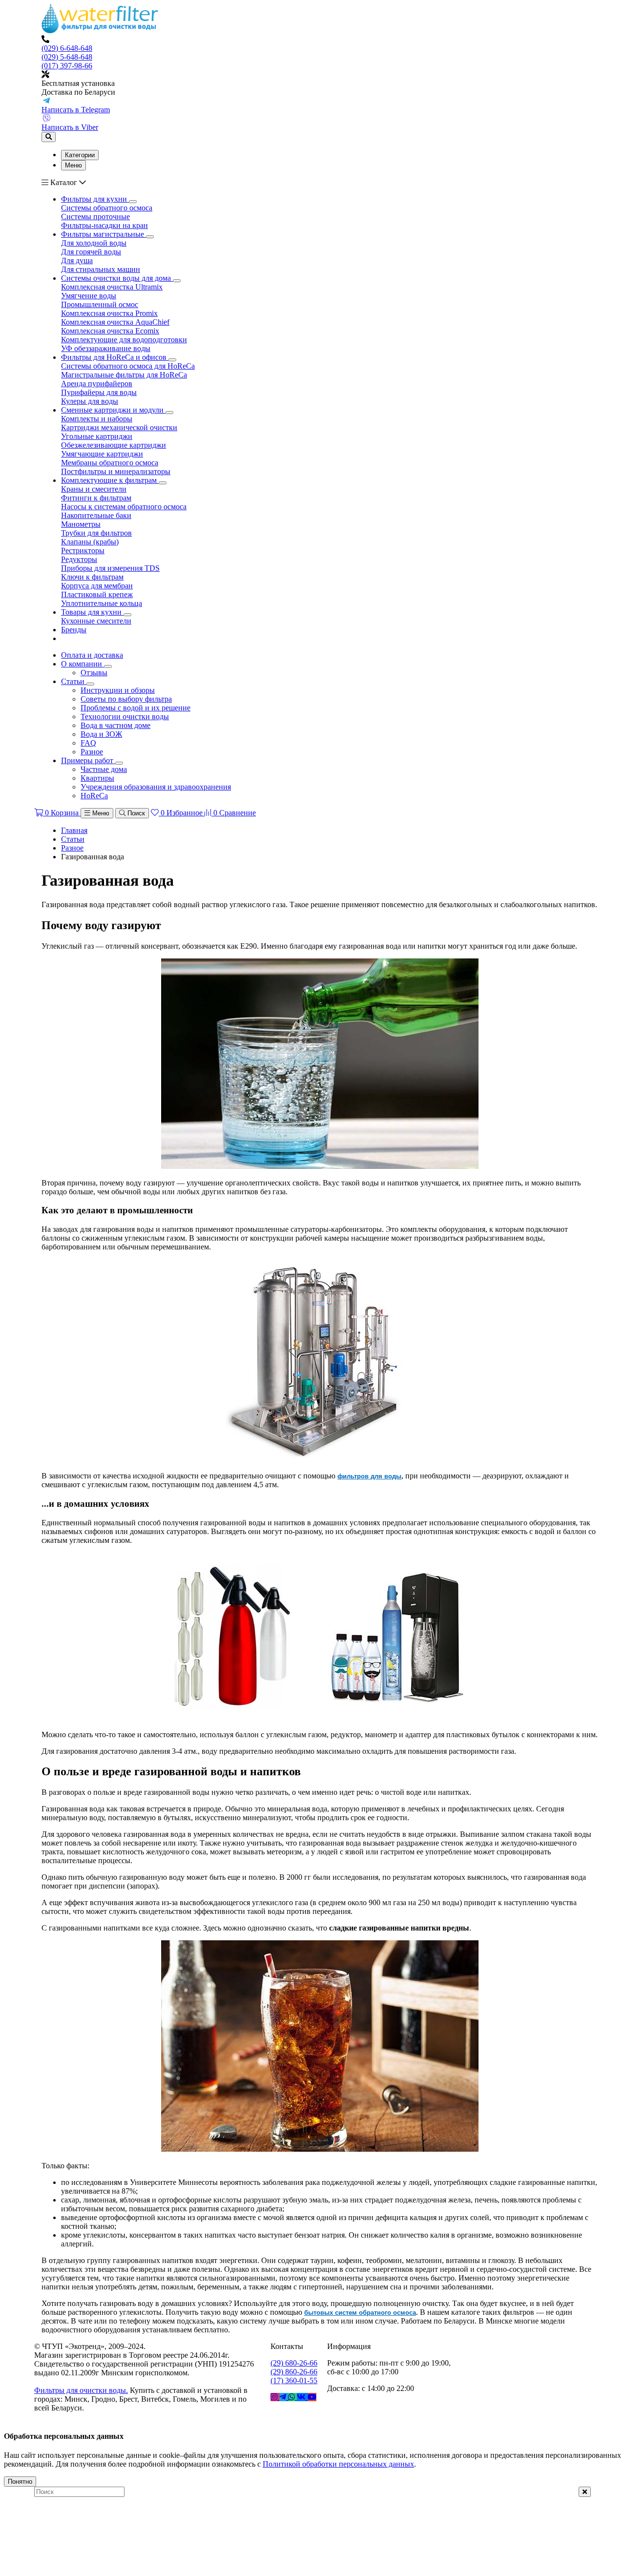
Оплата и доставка (92, 655)
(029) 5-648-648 (67, 57)
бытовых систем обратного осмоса (360, 2313)
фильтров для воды (369, 1476)
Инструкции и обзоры (118, 690)
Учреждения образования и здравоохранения (156, 787)
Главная (74, 830)
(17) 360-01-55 (294, 2380)
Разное (92, 752)
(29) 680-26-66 (294, 2363)
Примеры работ (88, 760)
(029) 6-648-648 (67, 48)
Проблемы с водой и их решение (135, 708)
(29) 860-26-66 (294, 2372)
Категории (80, 155)
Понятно (20, 2482)
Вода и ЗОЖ (101, 734)
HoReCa (94, 796)
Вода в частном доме (115, 725)
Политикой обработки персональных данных (338, 2464)
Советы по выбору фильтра (126, 699)
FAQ (88, 743)
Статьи (74, 681)
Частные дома (104, 769)
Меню (73, 165)
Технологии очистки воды (125, 717)
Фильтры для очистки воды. (81, 2390)
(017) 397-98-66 (67, 66)
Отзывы (94, 673)
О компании (83, 664)
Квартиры (97, 778)
